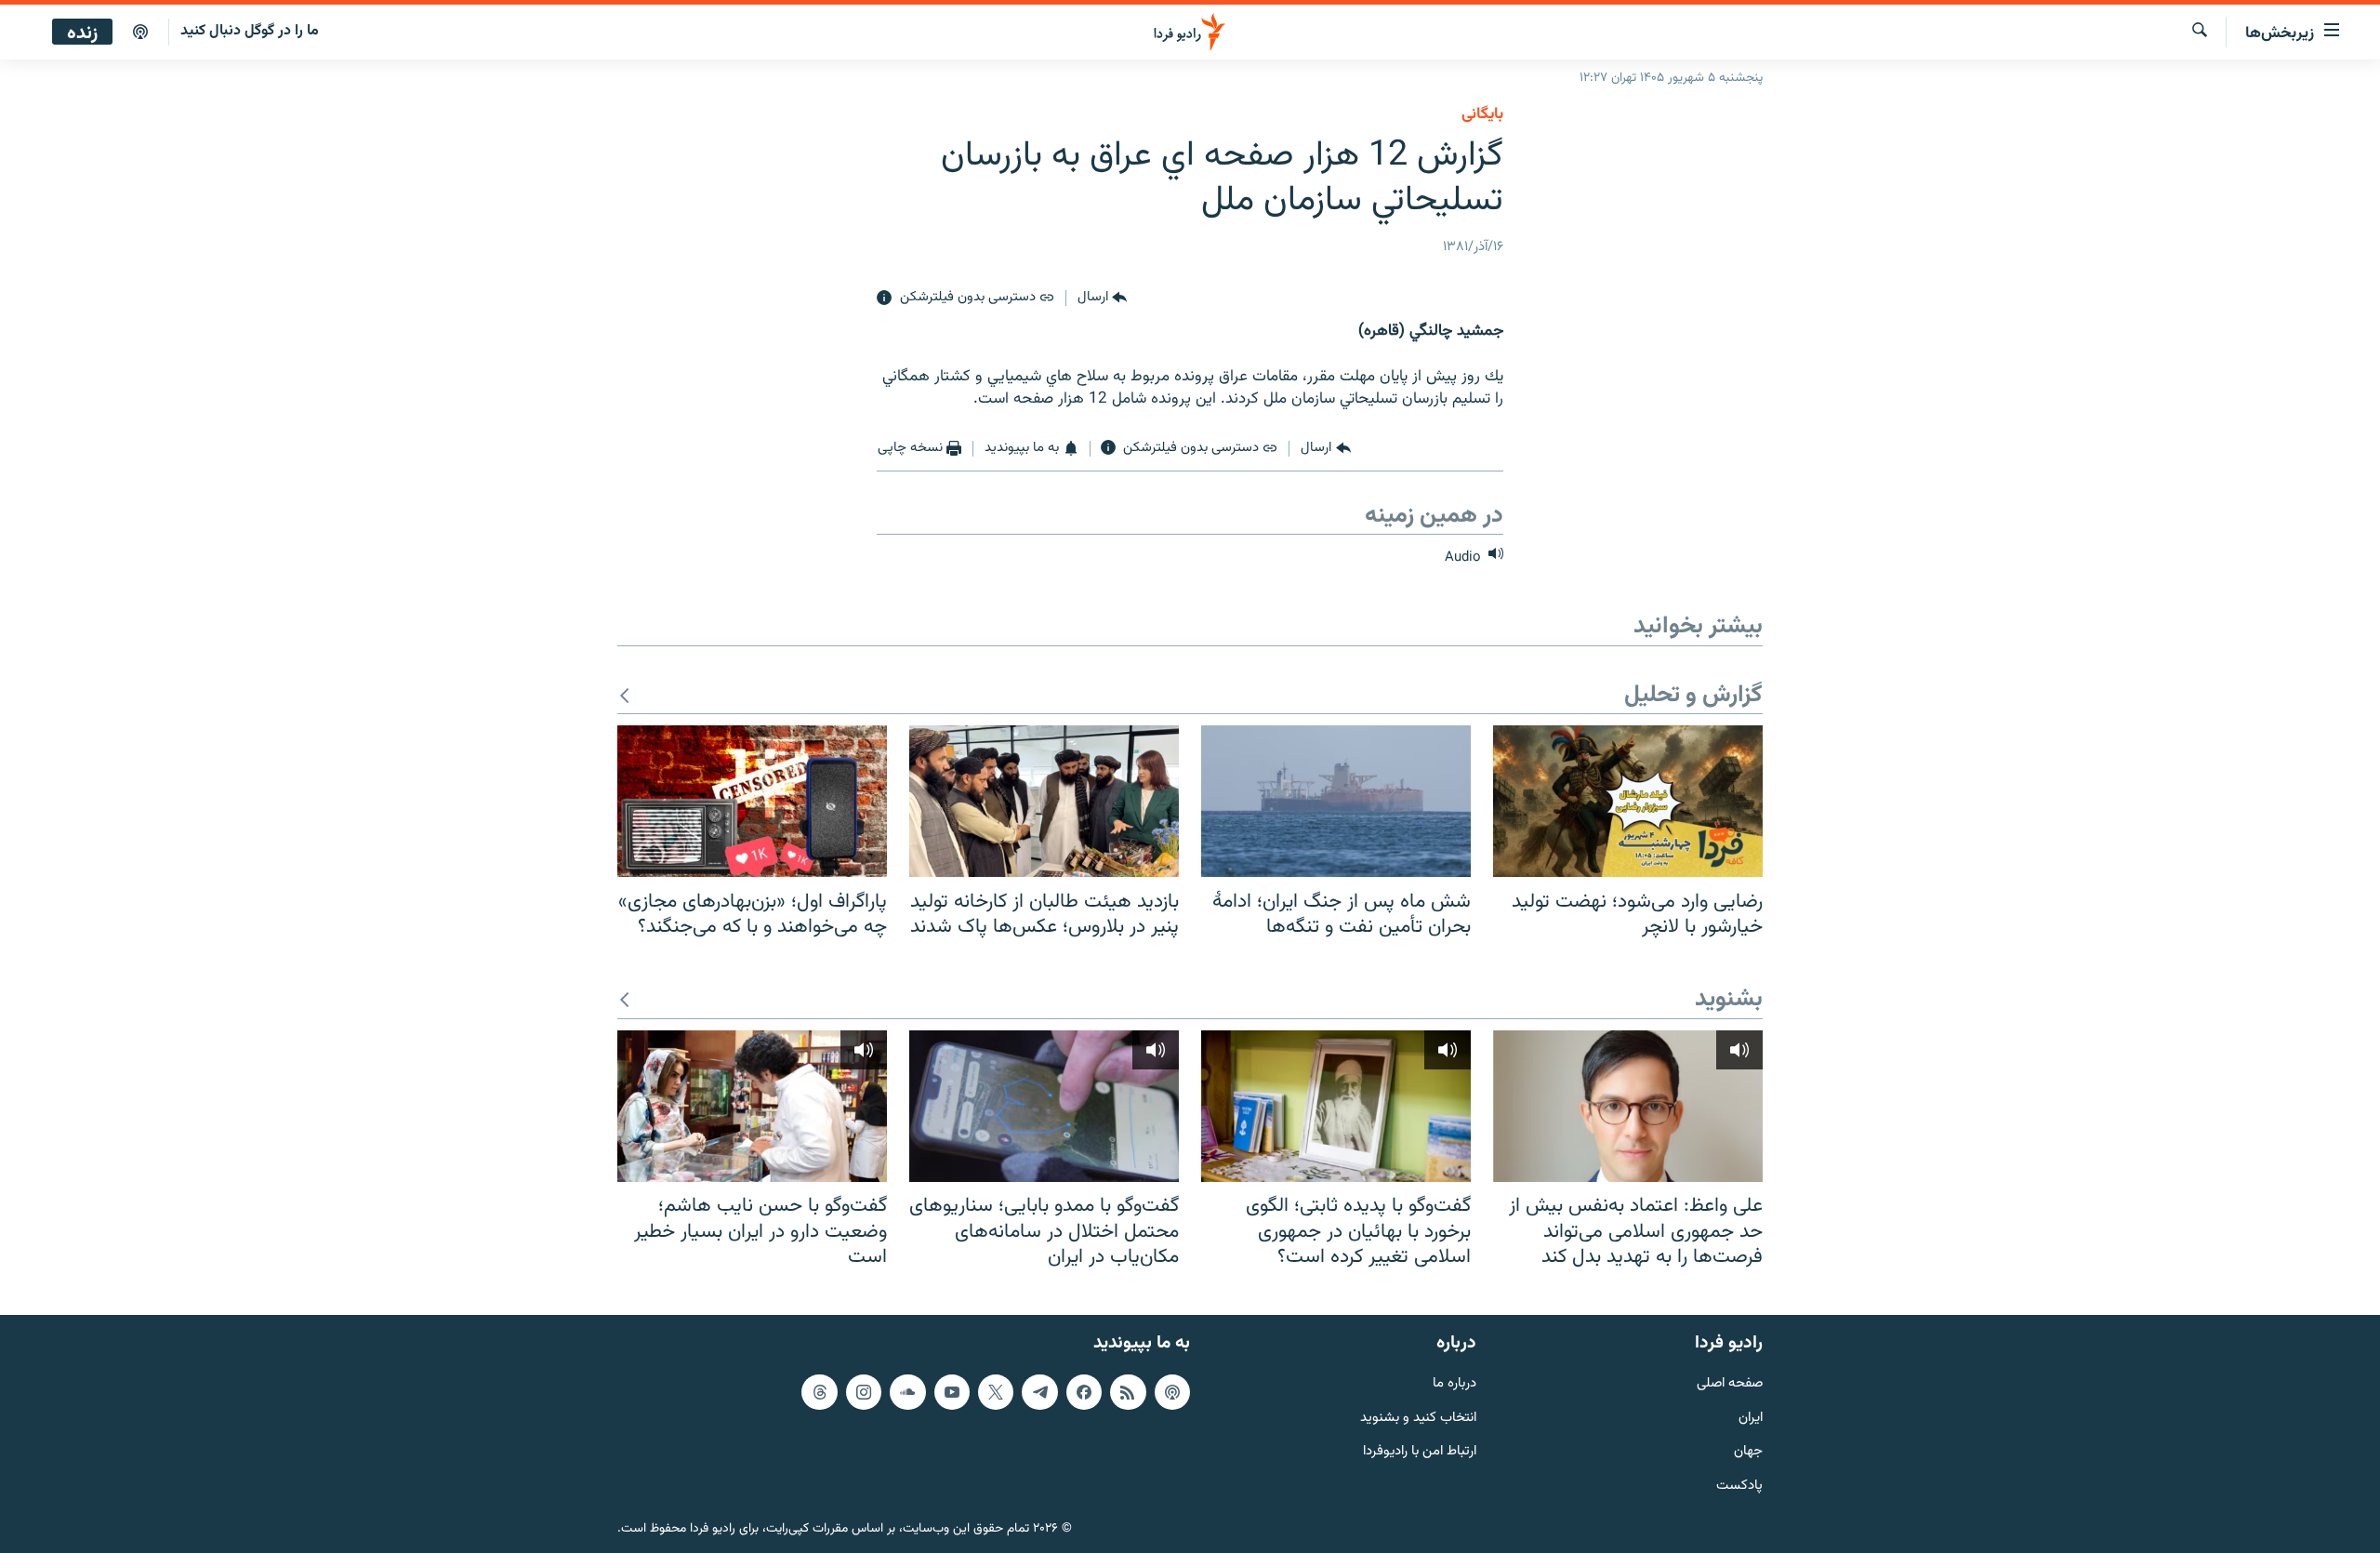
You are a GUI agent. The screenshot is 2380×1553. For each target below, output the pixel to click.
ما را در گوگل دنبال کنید (250, 31)
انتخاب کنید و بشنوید (1418, 1418)
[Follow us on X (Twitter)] (996, 1391)
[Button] (1102, 299)
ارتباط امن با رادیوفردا (1420, 1452)
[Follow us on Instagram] (864, 1391)
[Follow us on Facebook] (1084, 1391)
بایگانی (1482, 114)
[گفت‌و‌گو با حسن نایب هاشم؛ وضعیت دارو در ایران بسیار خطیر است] (752, 1106)
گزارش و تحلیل (1693, 696)
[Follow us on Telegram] (1039, 1391)
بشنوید (1729, 1000)
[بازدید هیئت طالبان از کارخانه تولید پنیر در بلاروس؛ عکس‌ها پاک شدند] (1044, 801)
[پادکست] (140, 33)
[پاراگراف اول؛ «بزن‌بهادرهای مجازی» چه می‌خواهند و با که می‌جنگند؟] (752, 801)
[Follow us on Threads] (819, 1391)
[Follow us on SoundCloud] (907, 1391)
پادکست (1739, 1487)
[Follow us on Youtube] (952, 1391)
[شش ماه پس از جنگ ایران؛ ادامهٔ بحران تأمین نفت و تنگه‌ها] (1336, 801)
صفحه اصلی (1730, 1383)
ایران (1751, 1418)
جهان (1748, 1452)
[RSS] (1128, 1391)
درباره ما (1454, 1383)
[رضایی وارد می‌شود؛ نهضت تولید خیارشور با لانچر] (1628, 801)
